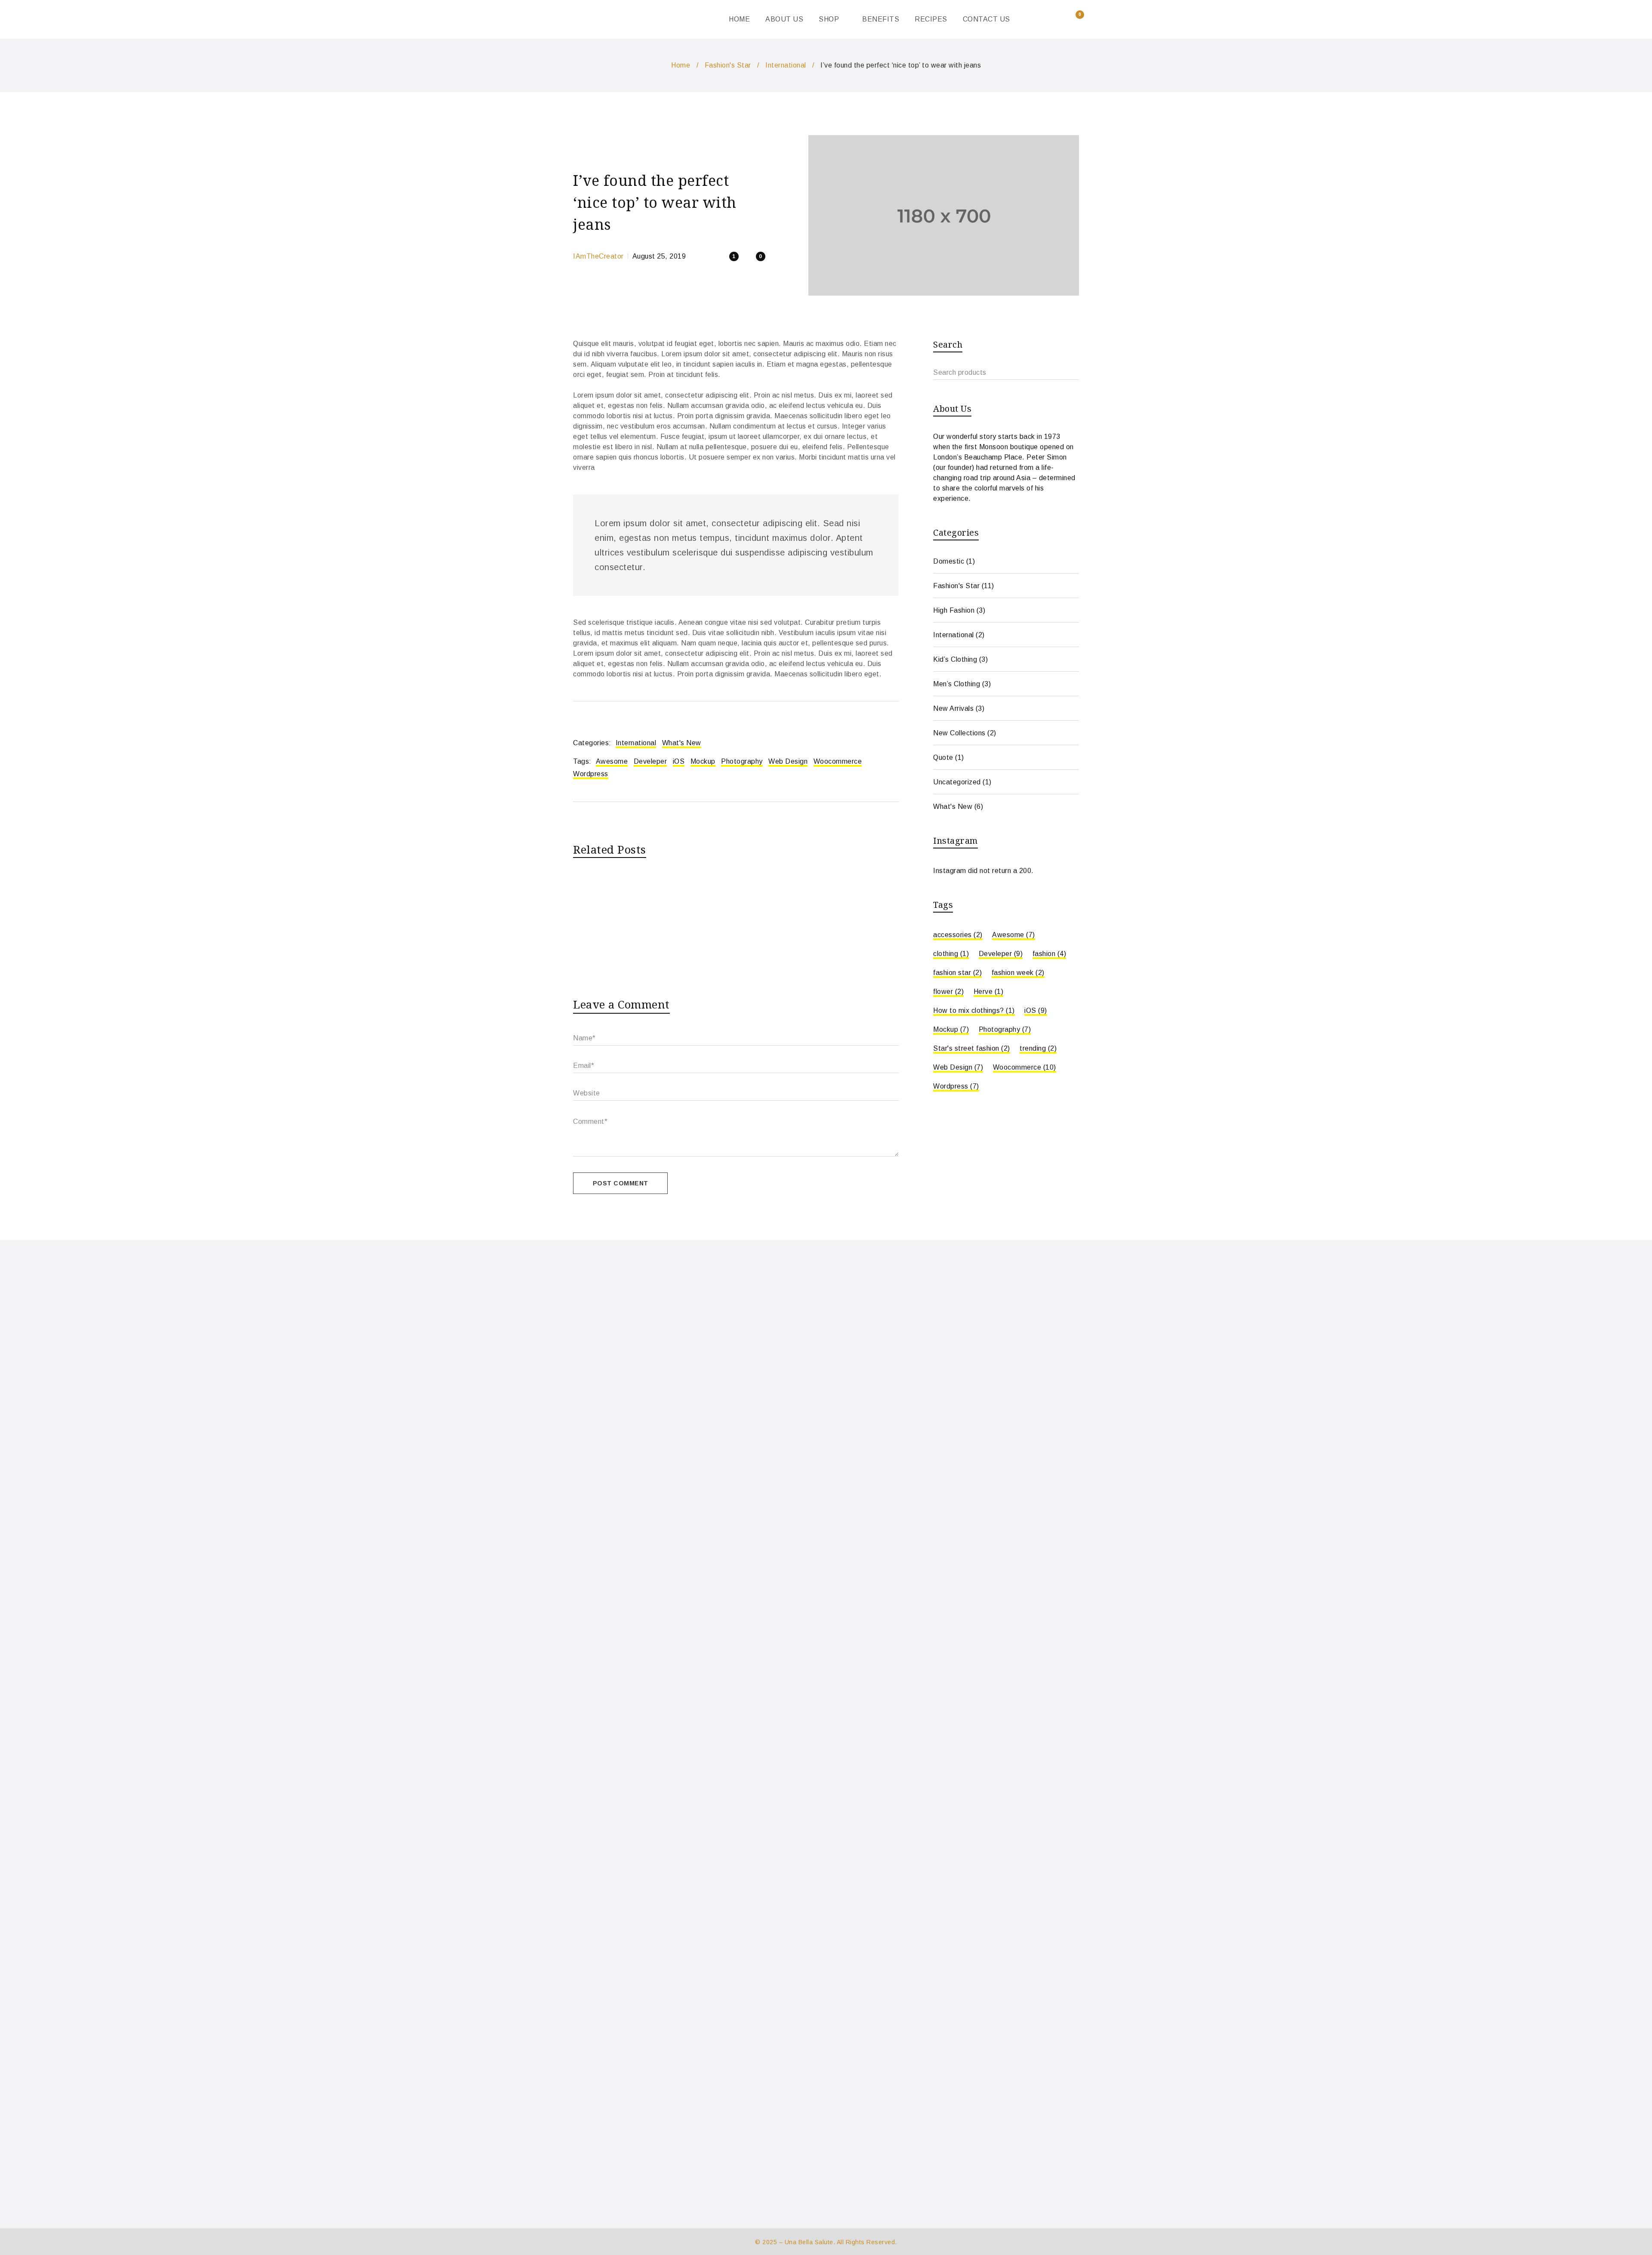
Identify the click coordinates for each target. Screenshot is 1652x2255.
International (786, 65)
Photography (742, 761)
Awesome (612, 761)
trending (1038, 1048)
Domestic (949, 561)
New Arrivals (953, 708)
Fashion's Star (728, 65)
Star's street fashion (972, 1048)
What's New (682, 743)
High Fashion (954, 610)
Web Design (788, 761)
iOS (679, 761)
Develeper (650, 761)
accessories (958, 935)
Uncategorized (957, 782)
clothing (951, 954)
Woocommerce (838, 761)
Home (681, 65)
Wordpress (591, 774)
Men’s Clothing (957, 684)
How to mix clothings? (974, 1010)
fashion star (957, 973)
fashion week (1018, 973)
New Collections (959, 733)
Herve (989, 992)
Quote (943, 757)
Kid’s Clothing (955, 659)
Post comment (621, 1183)
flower (948, 992)
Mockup (703, 761)
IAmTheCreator (598, 256)
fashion (1049, 954)
